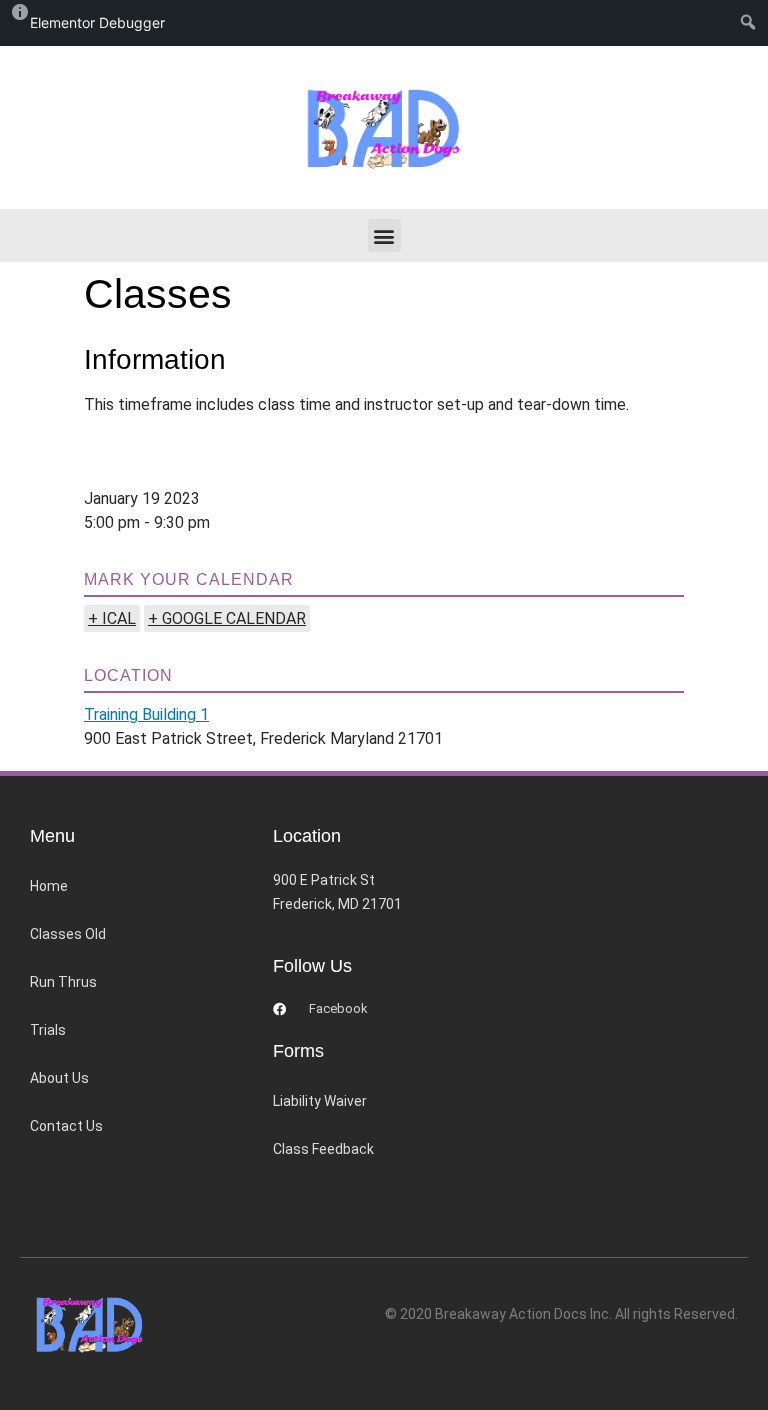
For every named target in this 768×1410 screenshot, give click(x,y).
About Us (59, 1078)
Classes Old (68, 934)
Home (49, 886)
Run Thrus (63, 982)
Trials (48, 1030)
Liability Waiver (320, 1101)
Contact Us (66, 1126)
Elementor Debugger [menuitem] (97, 22)
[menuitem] (752, 23)
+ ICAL (112, 618)
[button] (384, 235)
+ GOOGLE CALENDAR (227, 618)
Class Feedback (323, 1149)
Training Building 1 (146, 714)
